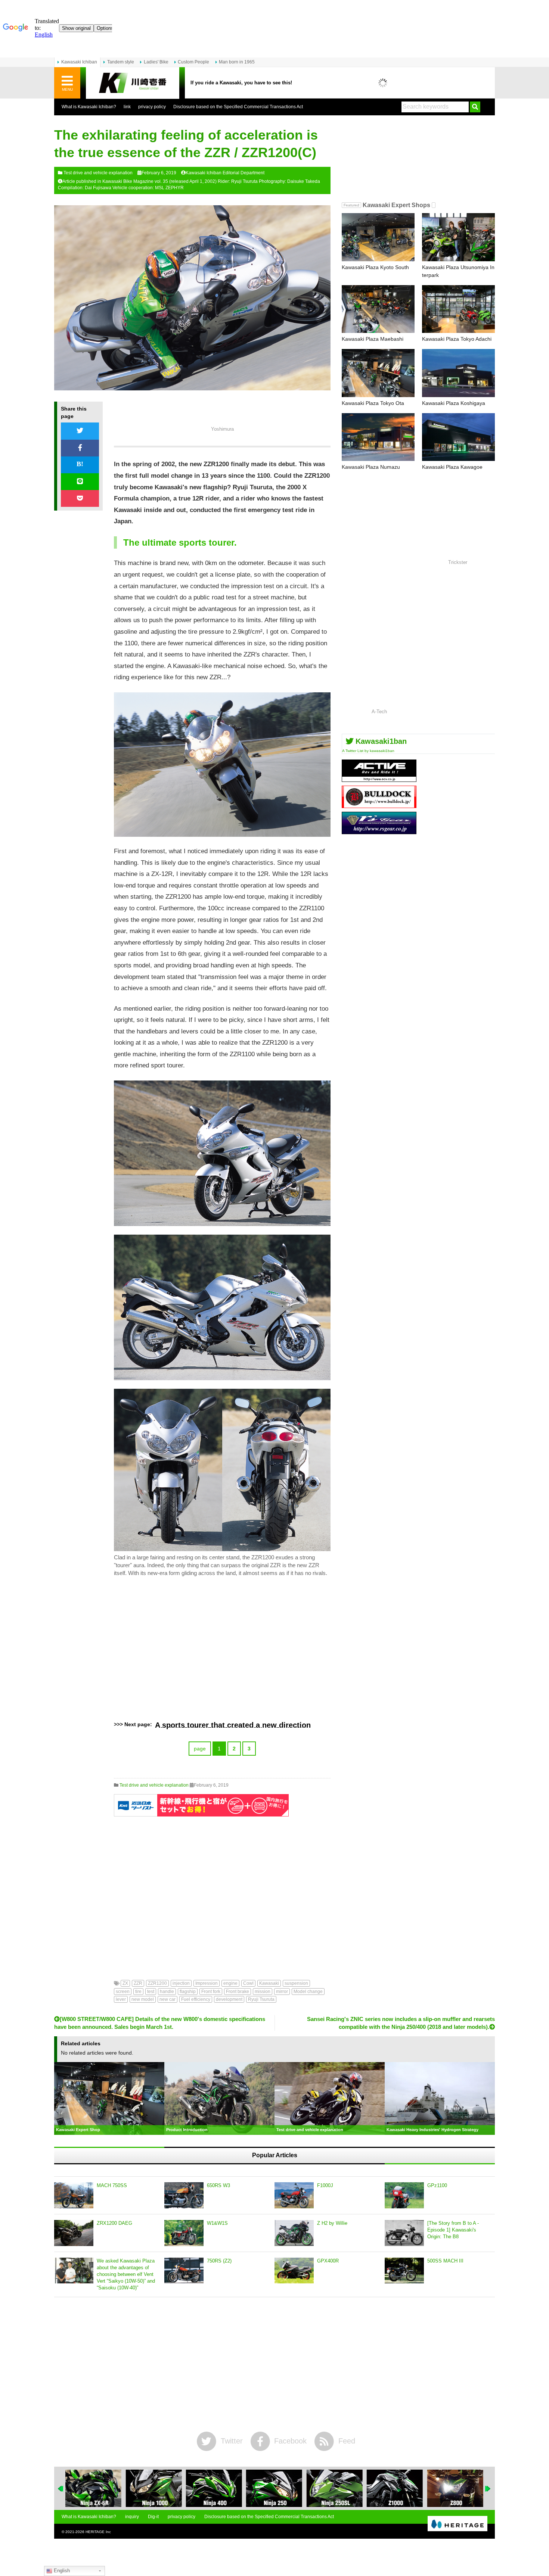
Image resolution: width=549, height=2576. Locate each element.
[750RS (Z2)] (184, 2271)
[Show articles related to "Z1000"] (395, 2488)
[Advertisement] (222, 1649)
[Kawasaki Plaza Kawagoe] (458, 437)
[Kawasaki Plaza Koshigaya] (458, 373)
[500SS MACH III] (404, 2271)
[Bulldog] (379, 805)
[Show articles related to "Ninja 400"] (214, 2488)
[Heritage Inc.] (457, 2524)
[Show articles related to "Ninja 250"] (274, 2488)
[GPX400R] (294, 2271)
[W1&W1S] (184, 2233)
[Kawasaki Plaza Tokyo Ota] (378, 373)
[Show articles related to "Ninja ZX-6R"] (93, 2488)
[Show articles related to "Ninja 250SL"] (335, 2488)
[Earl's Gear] (379, 831)
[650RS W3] (184, 2195)
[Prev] (61, 2489)
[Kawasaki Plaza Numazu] (378, 437)
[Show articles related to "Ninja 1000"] (153, 2488)
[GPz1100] (404, 2195)
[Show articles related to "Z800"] (455, 2488)
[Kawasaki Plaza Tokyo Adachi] (458, 309)
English (61, 2571)
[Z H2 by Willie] (294, 2233)
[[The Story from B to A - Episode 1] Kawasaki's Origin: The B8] (404, 2233)
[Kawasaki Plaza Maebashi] (378, 309)
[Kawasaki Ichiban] (133, 83)
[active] (379, 779)
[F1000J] (294, 2195)
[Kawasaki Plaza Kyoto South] (378, 237)
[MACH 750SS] (74, 2195)
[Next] (488, 2489)
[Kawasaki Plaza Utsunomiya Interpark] (458, 237)
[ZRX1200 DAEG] (74, 2233)
